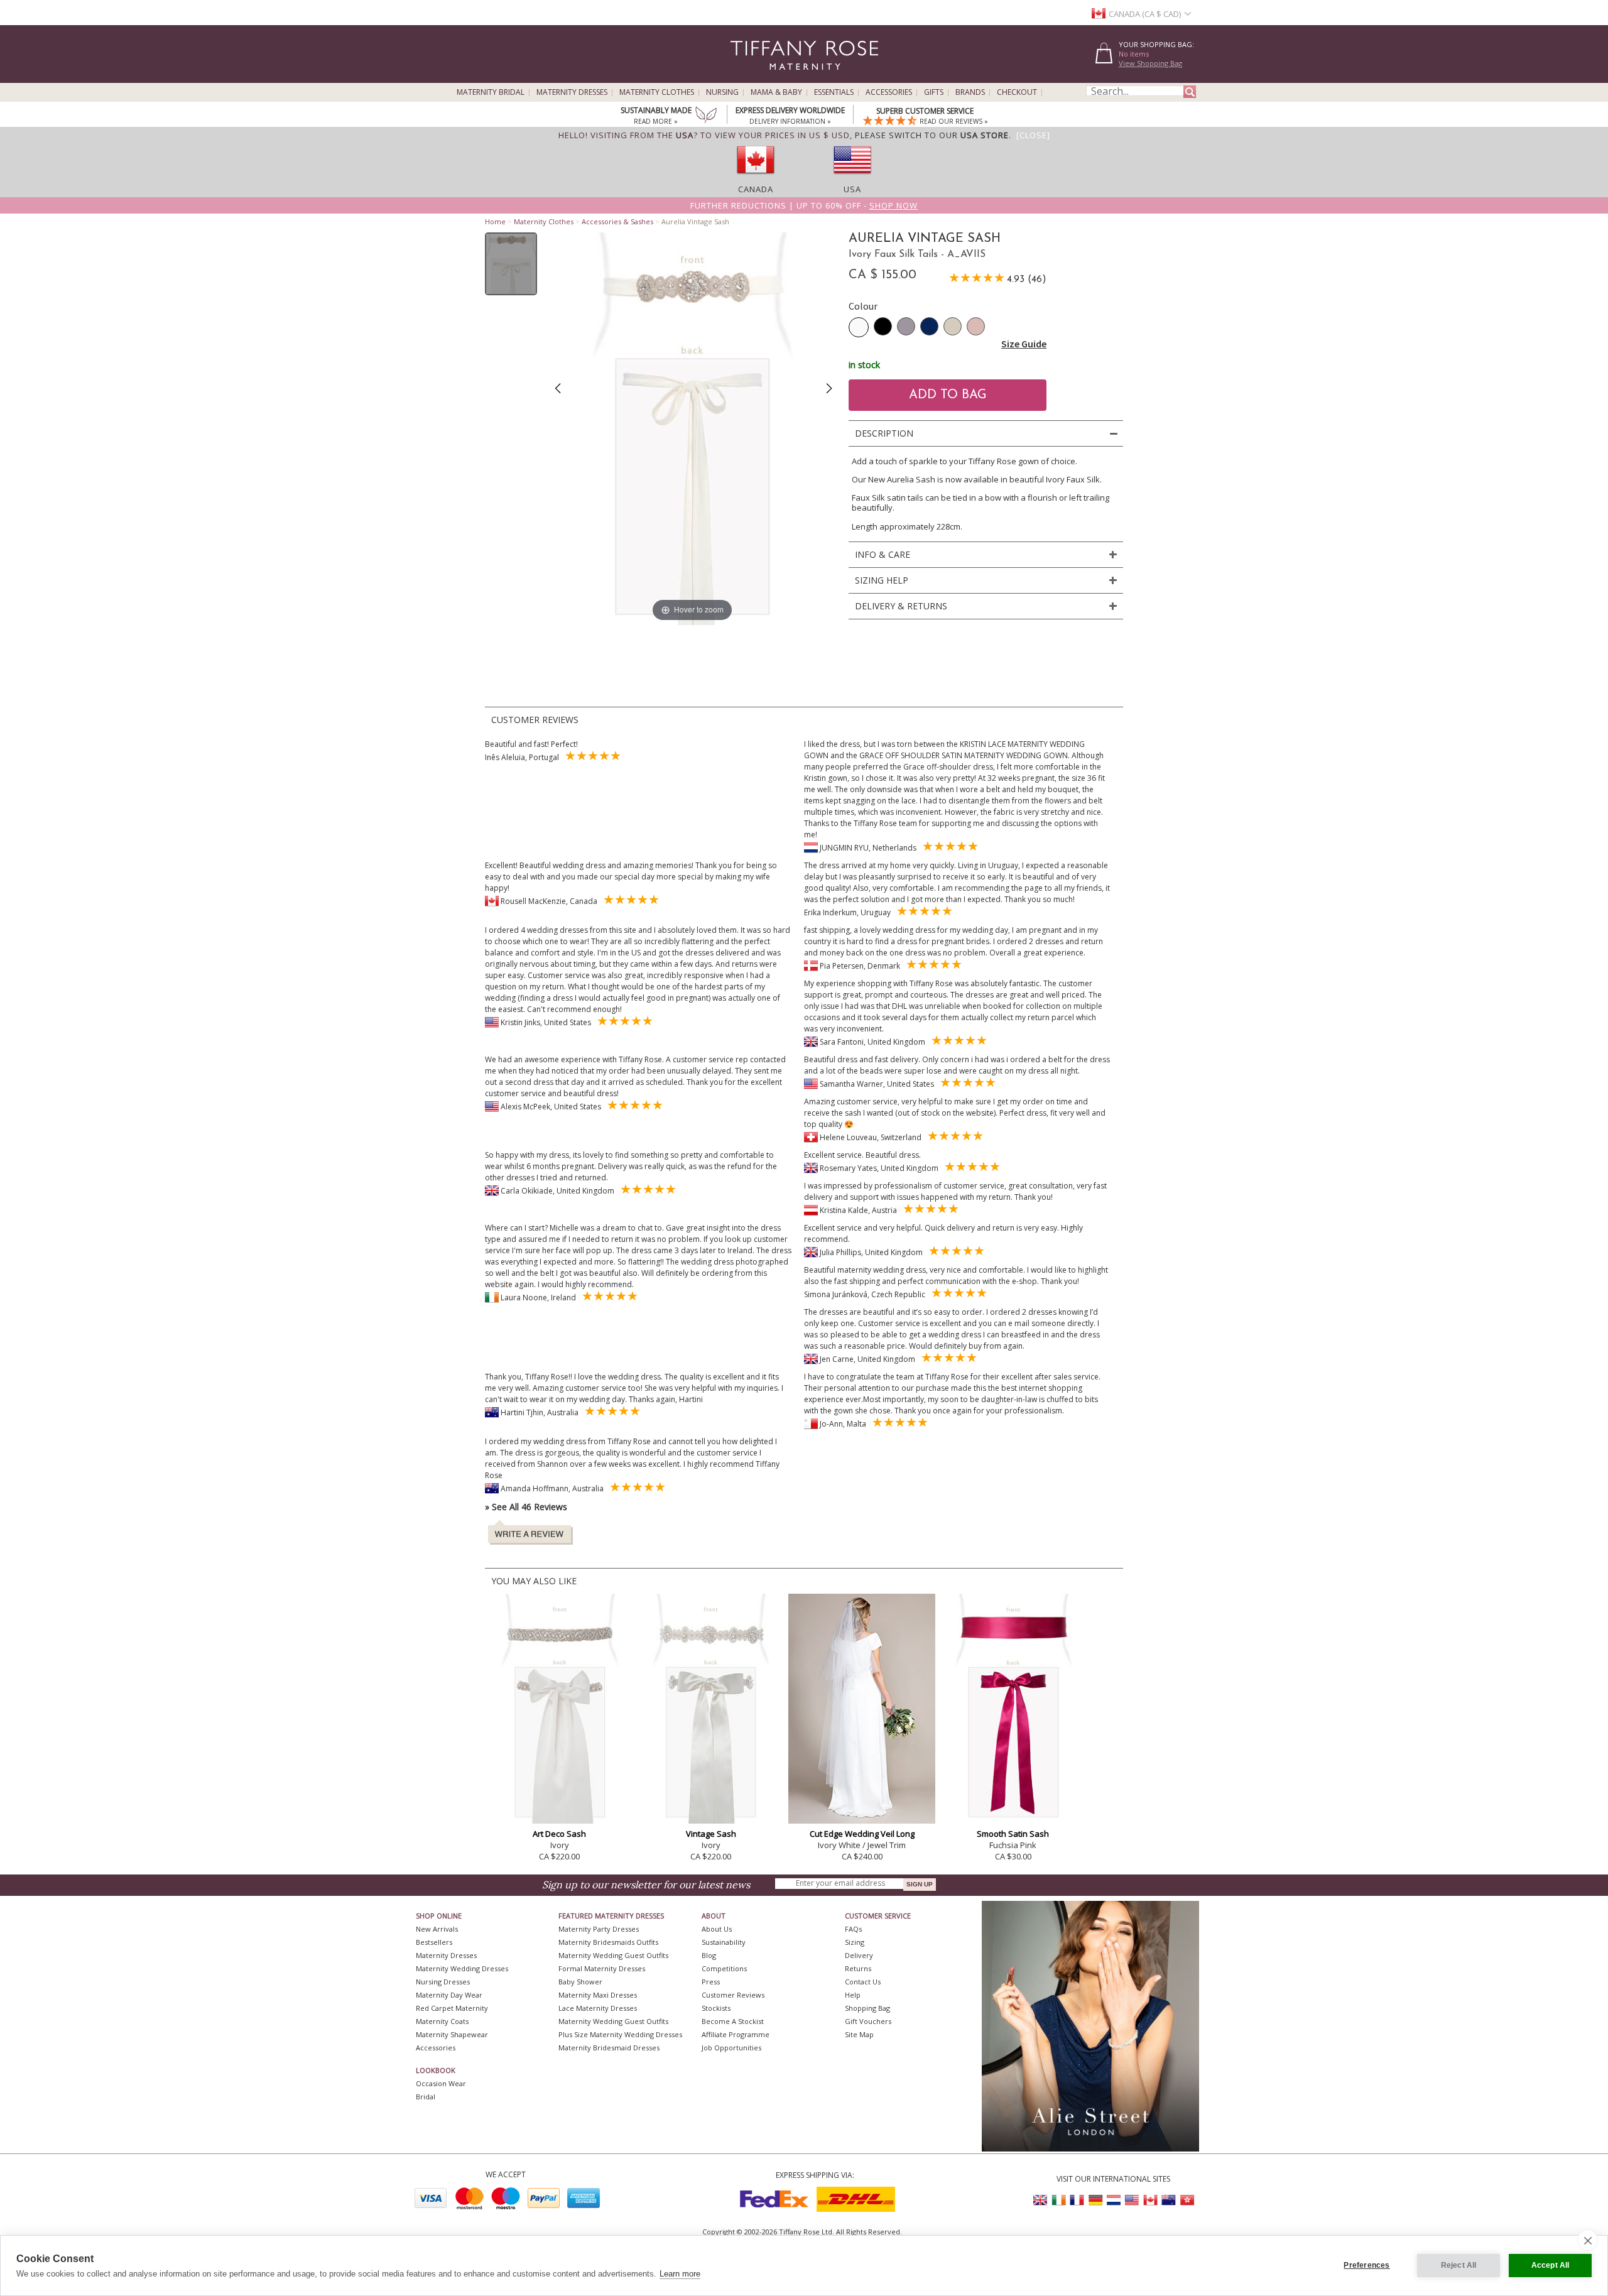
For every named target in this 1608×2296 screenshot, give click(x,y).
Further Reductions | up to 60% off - (804, 205)
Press (711, 1982)
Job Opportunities (731, 2048)
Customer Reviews (733, 1995)
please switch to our (932, 135)
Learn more (680, 2274)
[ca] (756, 178)
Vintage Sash (711, 1834)
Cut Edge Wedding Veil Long (862, 1834)
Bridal (426, 2097)
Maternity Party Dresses (599, 1929)
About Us (717, 1929)
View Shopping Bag (1150, 63)
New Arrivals (437, 1929)
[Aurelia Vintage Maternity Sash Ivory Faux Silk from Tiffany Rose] (511, 264)
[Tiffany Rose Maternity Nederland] (1114, 2200)
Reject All (1459, 2265)
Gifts (934, 92)
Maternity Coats (442, 2021)
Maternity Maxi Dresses (598, 1995)
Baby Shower (580, 1982)
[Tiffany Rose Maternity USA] (1132, 2200)
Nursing (722, 92)
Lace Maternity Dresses (598, 2008)
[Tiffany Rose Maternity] (747, 78)
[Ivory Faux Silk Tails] (859, 327)
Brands (970, 92)
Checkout (1017, 92)
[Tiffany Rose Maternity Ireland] (1059, 2200)
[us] (852, 178)
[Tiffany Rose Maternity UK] (1041, 2200)
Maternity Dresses (572, 92)
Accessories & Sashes (617, 221)
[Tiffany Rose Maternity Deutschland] (1095, 2200)
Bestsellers (434, 1942)
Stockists (716, 2008)
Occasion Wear (441, 2083)
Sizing (855, 1942)
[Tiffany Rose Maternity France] (1077, 2200)
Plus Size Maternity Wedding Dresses (620, 2034)
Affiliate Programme (736, 2034)
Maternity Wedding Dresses (462, 1968)
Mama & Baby (776, 92)
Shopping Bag (867, 2008)
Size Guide (1024, 344)
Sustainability (724, 1942)
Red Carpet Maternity (452, 2008)
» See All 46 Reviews (526, 1507)
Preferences (1366, 2265)
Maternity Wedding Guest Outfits (613, 1955)
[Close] (1033, 135)
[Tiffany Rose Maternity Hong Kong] (1187, 2200)
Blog (709, 1955)
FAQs (853, 1929)
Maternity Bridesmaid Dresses (609, 2048)
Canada (756, 189)
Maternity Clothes (657, 92)
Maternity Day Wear (449, 1995)
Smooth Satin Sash (1013, 1834)
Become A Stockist (733, 2021)
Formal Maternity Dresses (602, 1968)
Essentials (834, 92)
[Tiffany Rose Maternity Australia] (1168, 2200)
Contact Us (863, 1982)
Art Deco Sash (559, 1834)
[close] (1588, 2240)
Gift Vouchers (868, 2021)
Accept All (1551, 2265)
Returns (858, 1968)
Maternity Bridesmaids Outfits (608, 1942)
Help (853, 1995)
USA (852, 189)
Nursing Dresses (443, 1982)
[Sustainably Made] (706, 116)
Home (495, 221)
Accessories (889, 92)
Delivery (859, 1955)
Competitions (724, 1968)
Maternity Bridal (491, 92)
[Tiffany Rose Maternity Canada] (1150, 2200)
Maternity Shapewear (452, 2034)
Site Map (859, 2034)
